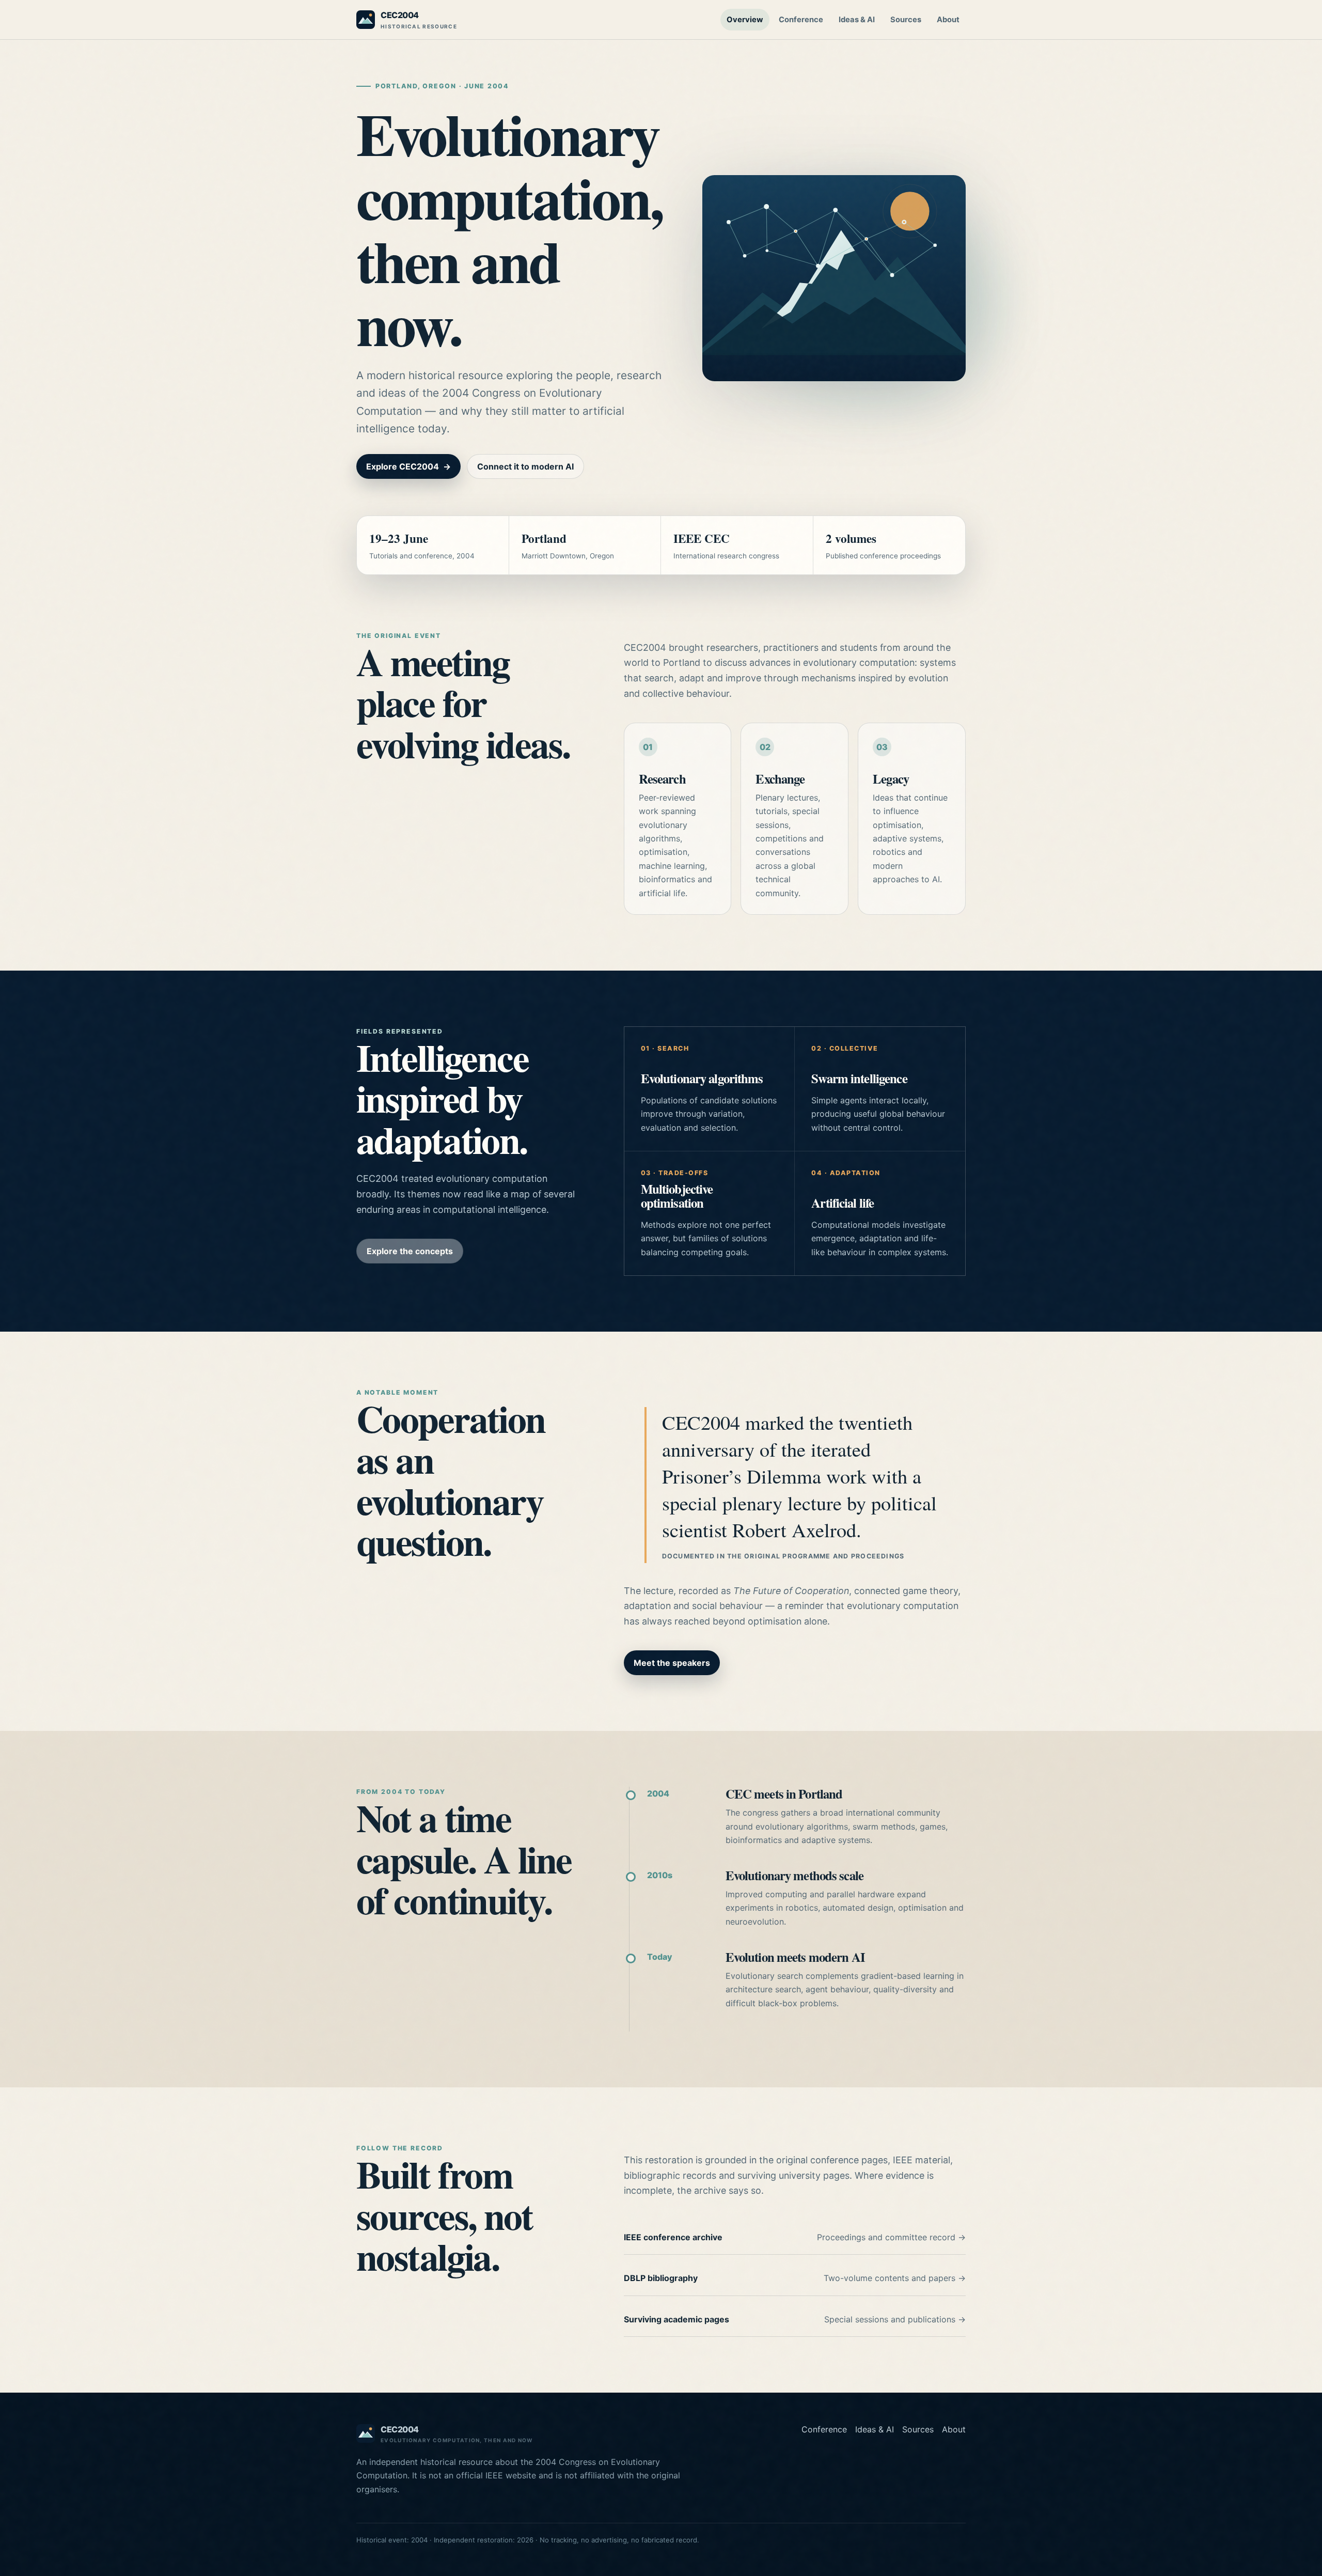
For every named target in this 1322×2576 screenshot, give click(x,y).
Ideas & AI (857, 20)
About (948, 20)
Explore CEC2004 (408, 466)
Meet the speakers (672, 1663)
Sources (906, 20)
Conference (801, 20)
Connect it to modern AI (525, 466)
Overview (745, 20)
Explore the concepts (410, 1251)
